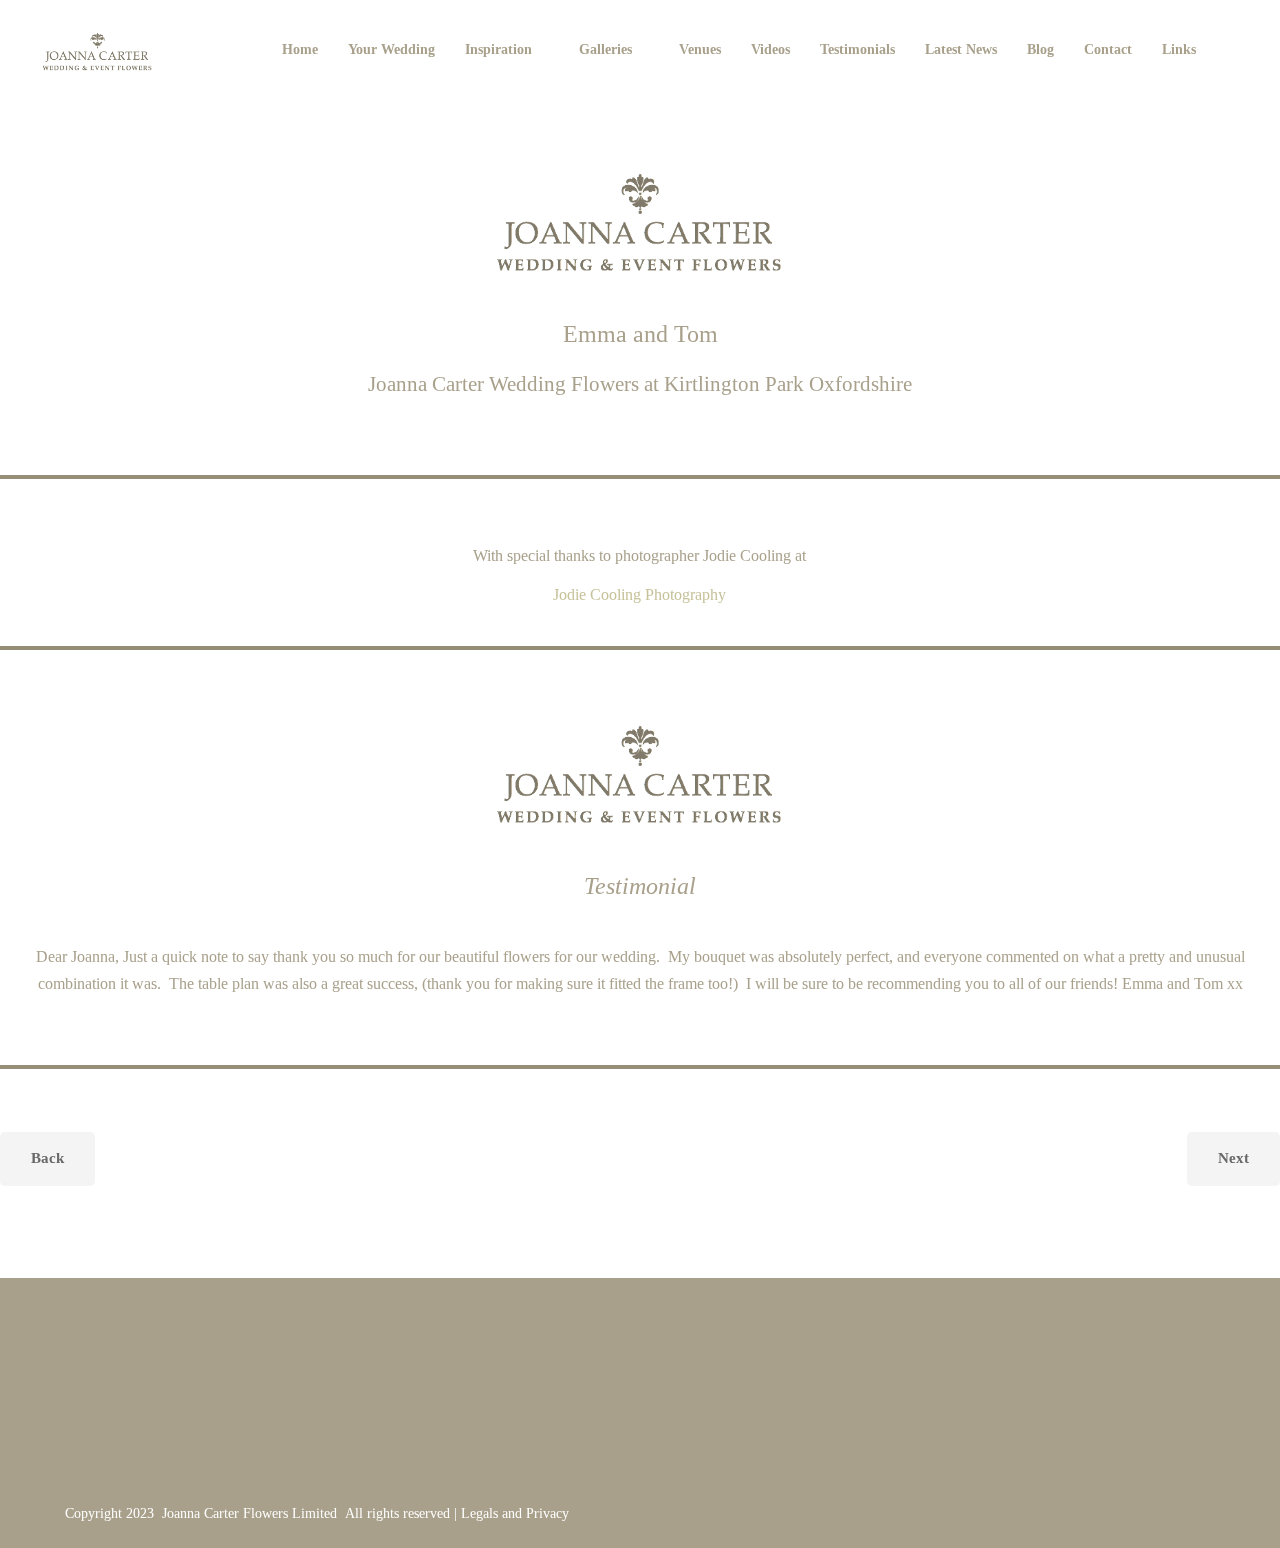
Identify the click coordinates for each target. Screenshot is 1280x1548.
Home (300, 49)
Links (1179, 49)
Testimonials (857, 49)
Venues (700, 49)
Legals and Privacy (515, 1513)
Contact (1108, 49)
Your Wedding (391, 49)
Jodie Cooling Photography (639, 594)
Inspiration (498, 49)
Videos (770, 49)
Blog (1040, 49)
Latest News (961, 49)
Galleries (605, 49)
